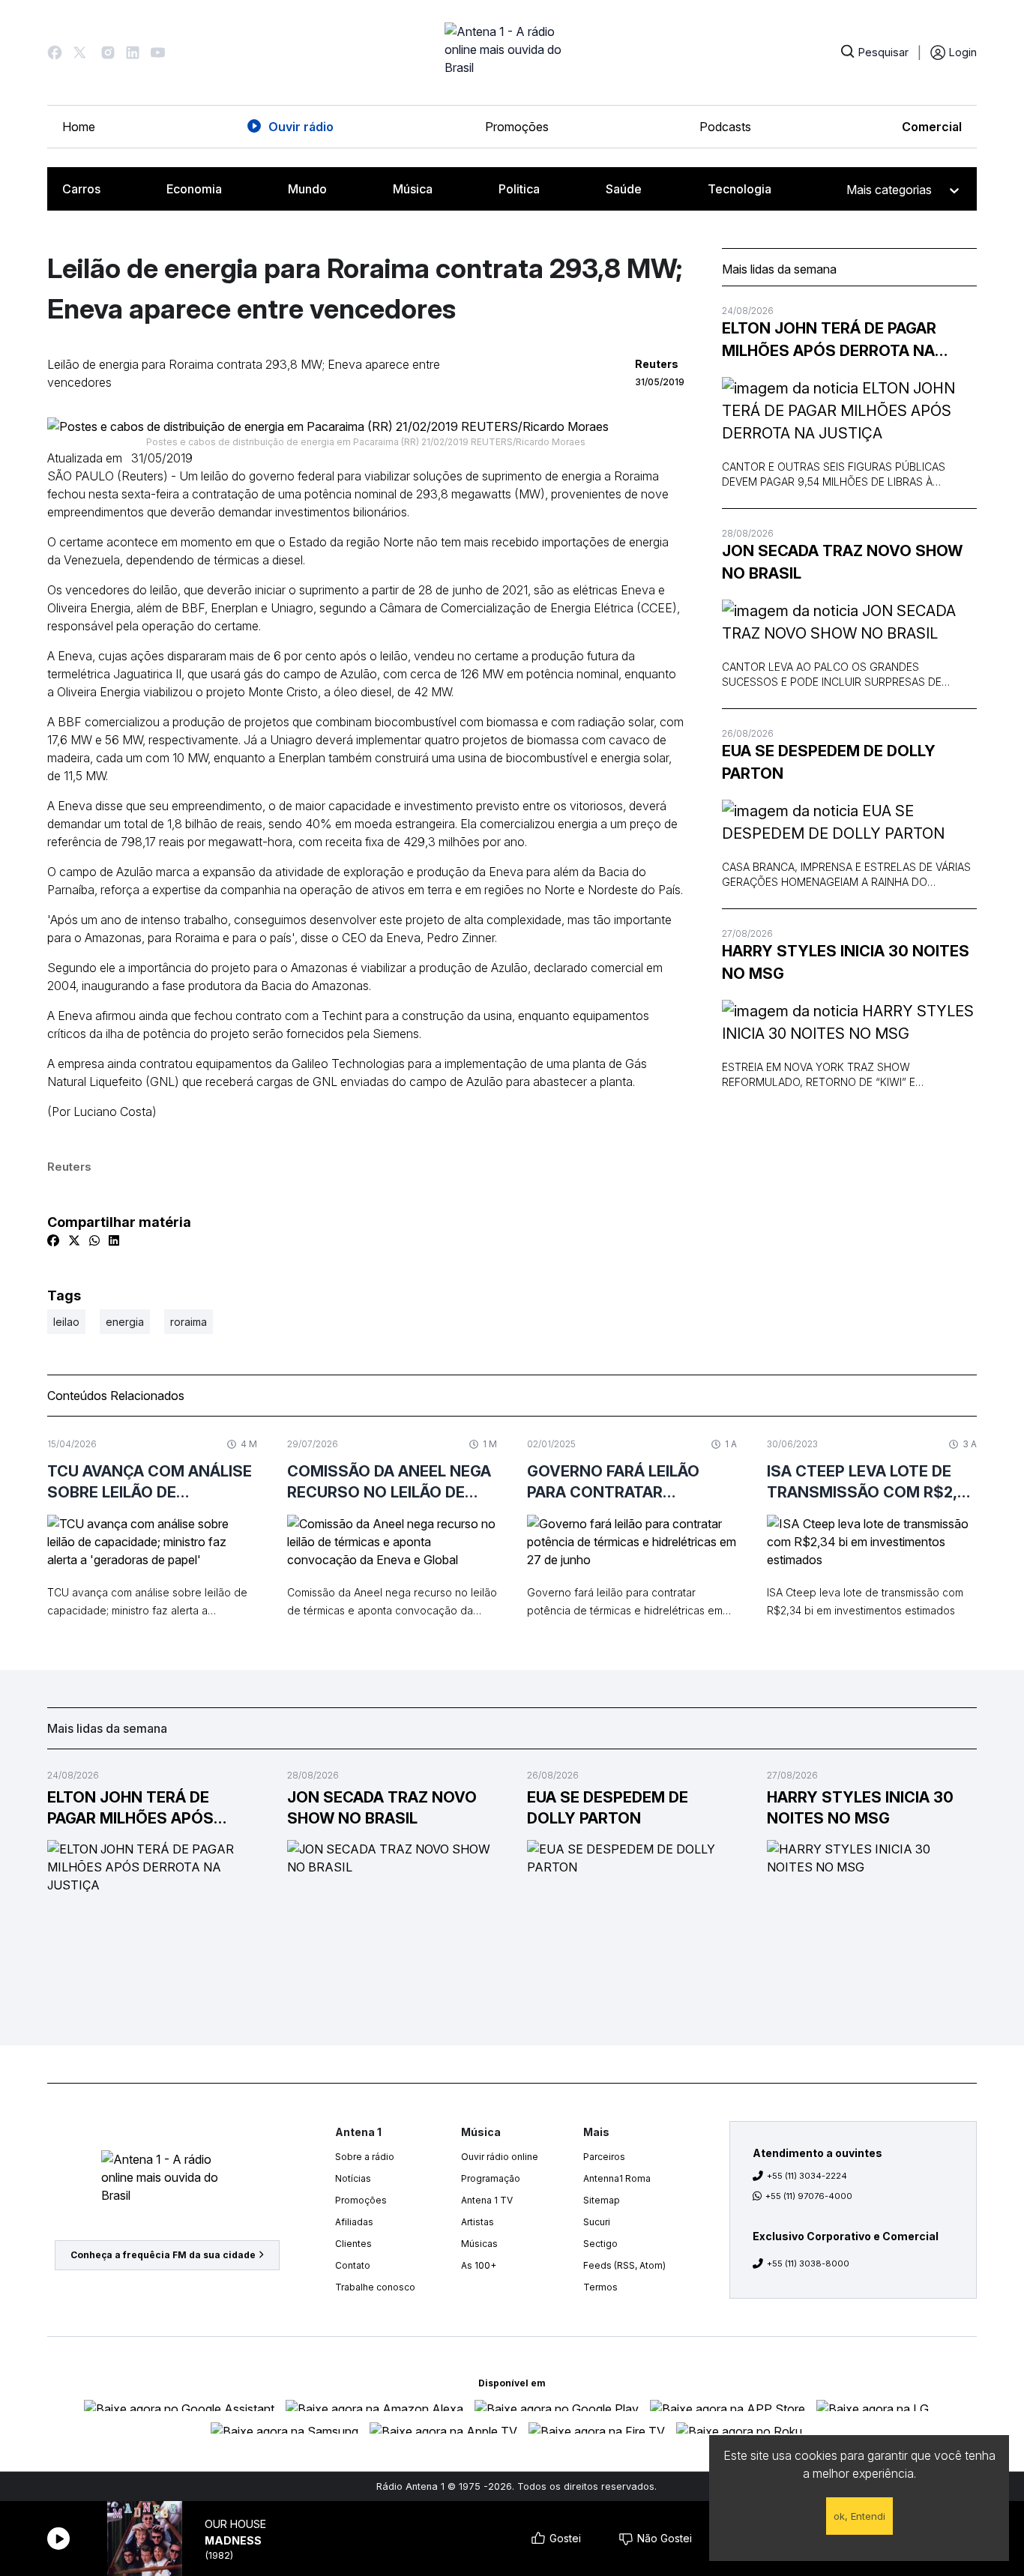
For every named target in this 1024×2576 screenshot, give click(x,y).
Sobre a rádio (365, 2157)
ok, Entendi (859, 2516)
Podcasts (725, 127)
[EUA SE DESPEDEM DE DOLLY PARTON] (849, 822)
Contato (353, 2265)
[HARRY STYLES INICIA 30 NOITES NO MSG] (849, 1022)
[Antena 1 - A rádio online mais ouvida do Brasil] (512, 52)
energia (125, 1322)
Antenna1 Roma (617, 2178)
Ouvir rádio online (500, 2157)
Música (413, 189)
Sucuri (597, 2222)
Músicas (479, 2244)
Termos (600, 2287)
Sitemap (602, 2200)
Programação (491, 2178)
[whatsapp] (94, 1240)
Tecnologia (740, 189)
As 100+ (479, 2265)
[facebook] (53, 1240)
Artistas (478, 2222)
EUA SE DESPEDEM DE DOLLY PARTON (829, 762)
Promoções (517, 127)
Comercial (932, 127)
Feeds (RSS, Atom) (624, 2265)
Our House (235, 2524)
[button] (55, 52)
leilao (66, 1322)
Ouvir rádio (301, 127)
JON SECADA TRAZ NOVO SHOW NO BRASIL (842, 562)
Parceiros (604, 2157)
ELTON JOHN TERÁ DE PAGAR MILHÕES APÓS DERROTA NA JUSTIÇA (829, 341)
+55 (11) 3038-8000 (808, 2263)
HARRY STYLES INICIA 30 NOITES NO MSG (846, 962)
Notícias (353, 2178)
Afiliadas (354, 2222)
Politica (519, 189)
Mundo (307, 189)
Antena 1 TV (487, 2200)
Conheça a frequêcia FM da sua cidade (163, 2255)
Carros (81, 189)
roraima (189, 1322)
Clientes (353, 2244)
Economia (194, 189)
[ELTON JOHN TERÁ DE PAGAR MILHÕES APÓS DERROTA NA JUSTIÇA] (849, 411)
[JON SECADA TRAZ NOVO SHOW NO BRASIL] (849, 622)
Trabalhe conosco (375, 2287)
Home (79, 127)
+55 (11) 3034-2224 (807, 2176)
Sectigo (600, 2244)
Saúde (624, 189)
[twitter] (74, 1240)
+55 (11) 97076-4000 (809, 2196)
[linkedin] (114, 1240)
